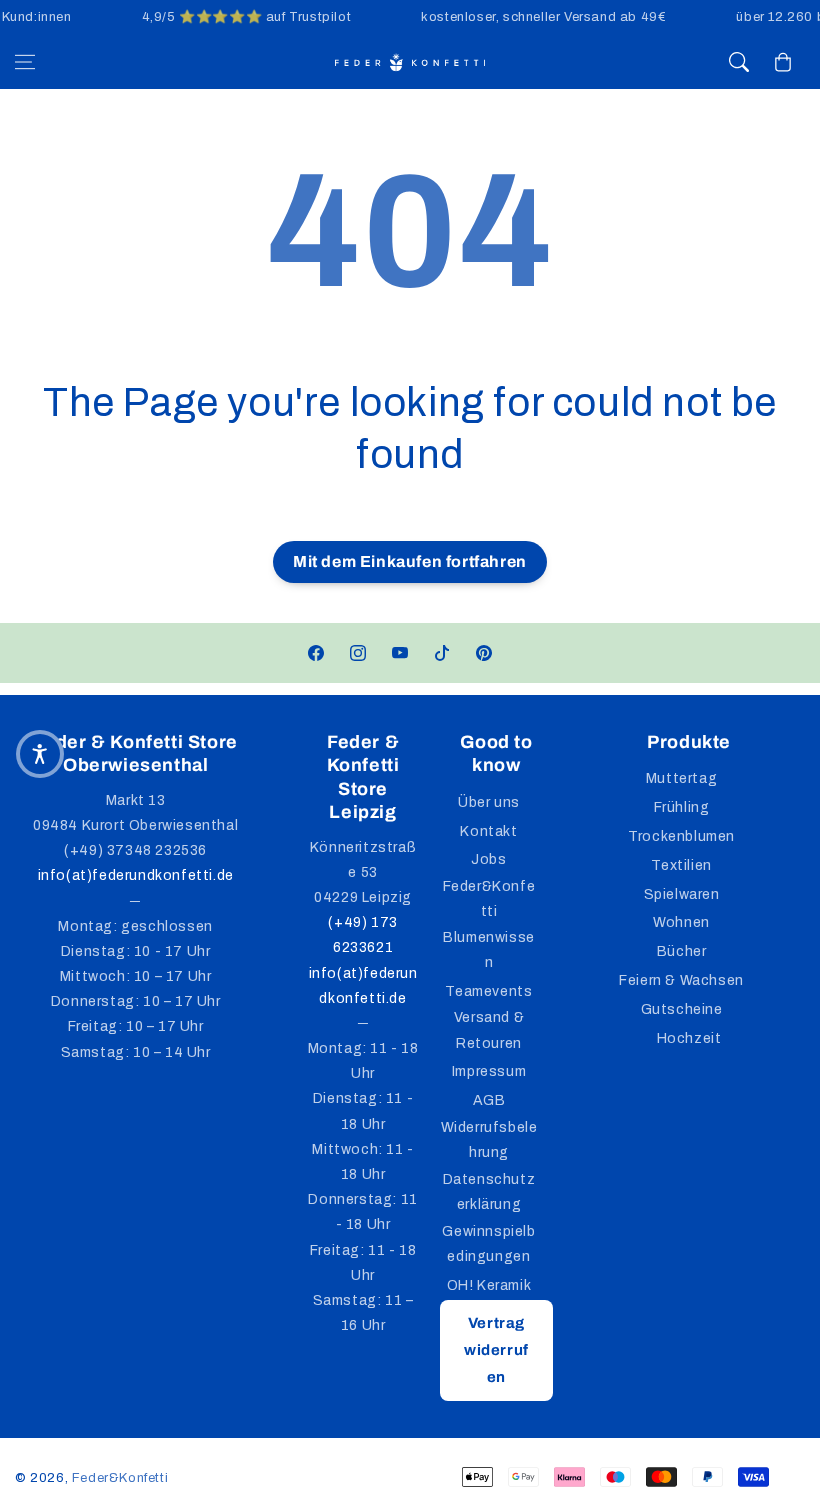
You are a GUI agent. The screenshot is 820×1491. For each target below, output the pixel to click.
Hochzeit (689, 1038)
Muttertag (681, 778)
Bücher (682, 951)
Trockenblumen (681, 836)
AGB (489, 1100)
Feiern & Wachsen (681, 980)
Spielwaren (682, 894)
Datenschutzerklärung (489, 1192)
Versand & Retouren (489, 1030)
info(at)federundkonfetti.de (136, 875)
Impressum (489, 1071)
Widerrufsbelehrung (489, 1140)
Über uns (489, 802)
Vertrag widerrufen (496, 1350)
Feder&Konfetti (120, 1478)
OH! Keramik (489, 1285)
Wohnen (681, 922)
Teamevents (488, 991)
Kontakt (488, 831)
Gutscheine (682, 1009)
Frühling (682, 807)
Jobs (488, 859)
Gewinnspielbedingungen (488, 1244)
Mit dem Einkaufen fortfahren (410, 561)
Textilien (681, 865)
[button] (25, 62)
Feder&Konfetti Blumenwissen (489, 924)
